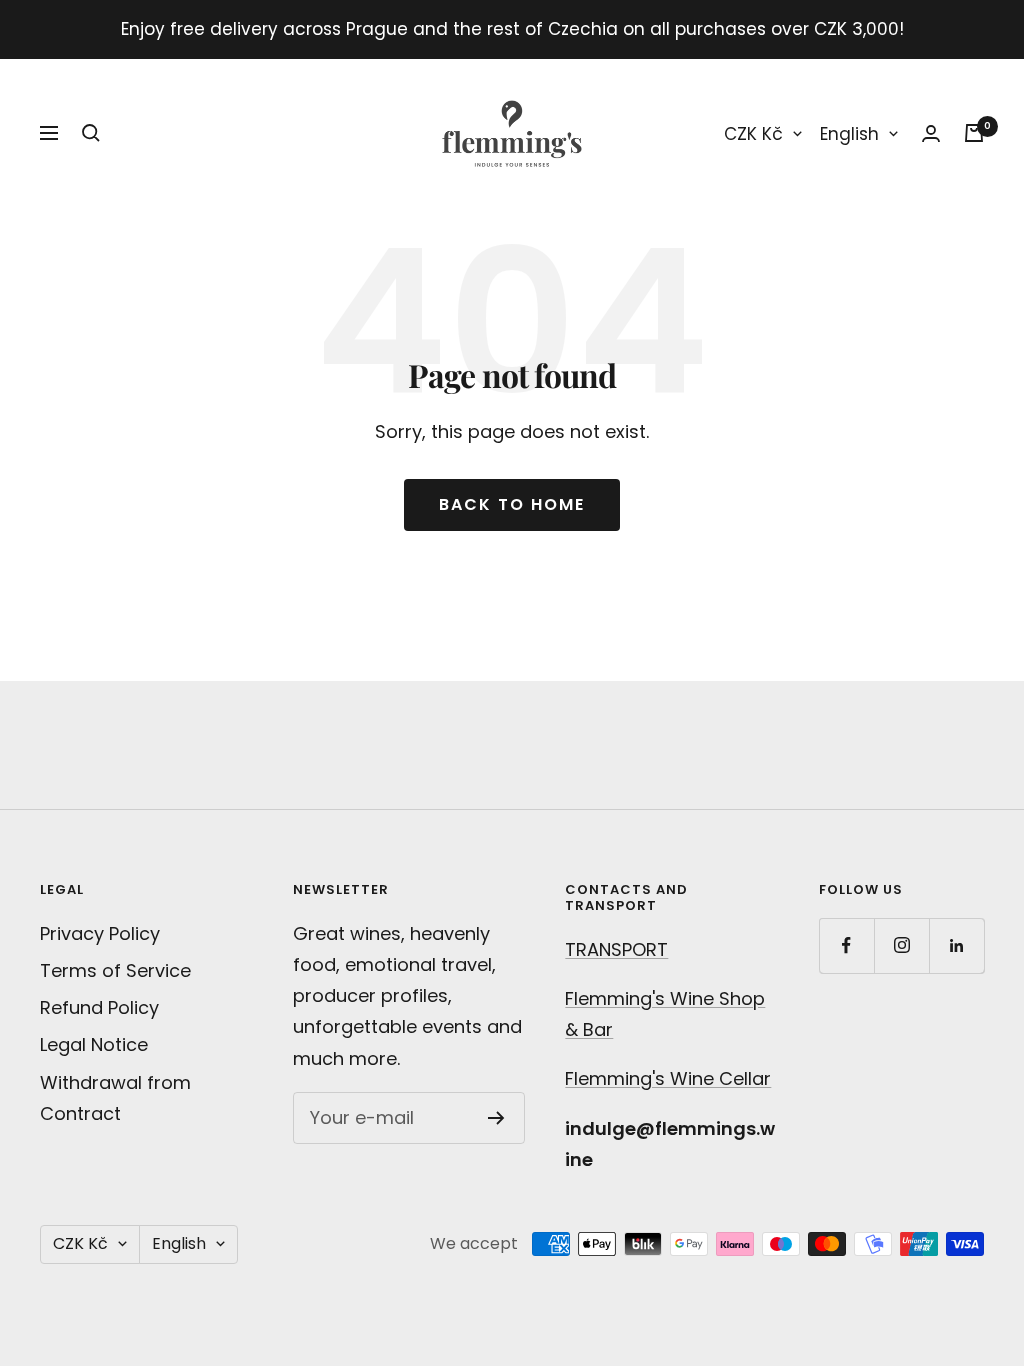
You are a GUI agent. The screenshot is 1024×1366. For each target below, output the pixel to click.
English (849, 134)
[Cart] (974, 133)
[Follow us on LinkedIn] (956, 945)
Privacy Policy (100, 933)
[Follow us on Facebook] (846, 945)
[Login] (931, 133)
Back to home (512, 504)
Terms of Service (115, 970)
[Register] (496, 1118)
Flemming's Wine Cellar (668, 1078)
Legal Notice (94, 1044)
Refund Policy (99, 1007)
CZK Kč (753, 134)
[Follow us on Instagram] (901, 945)
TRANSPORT (616, 949)
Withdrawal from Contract (115, 1098)
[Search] (91, 133)
